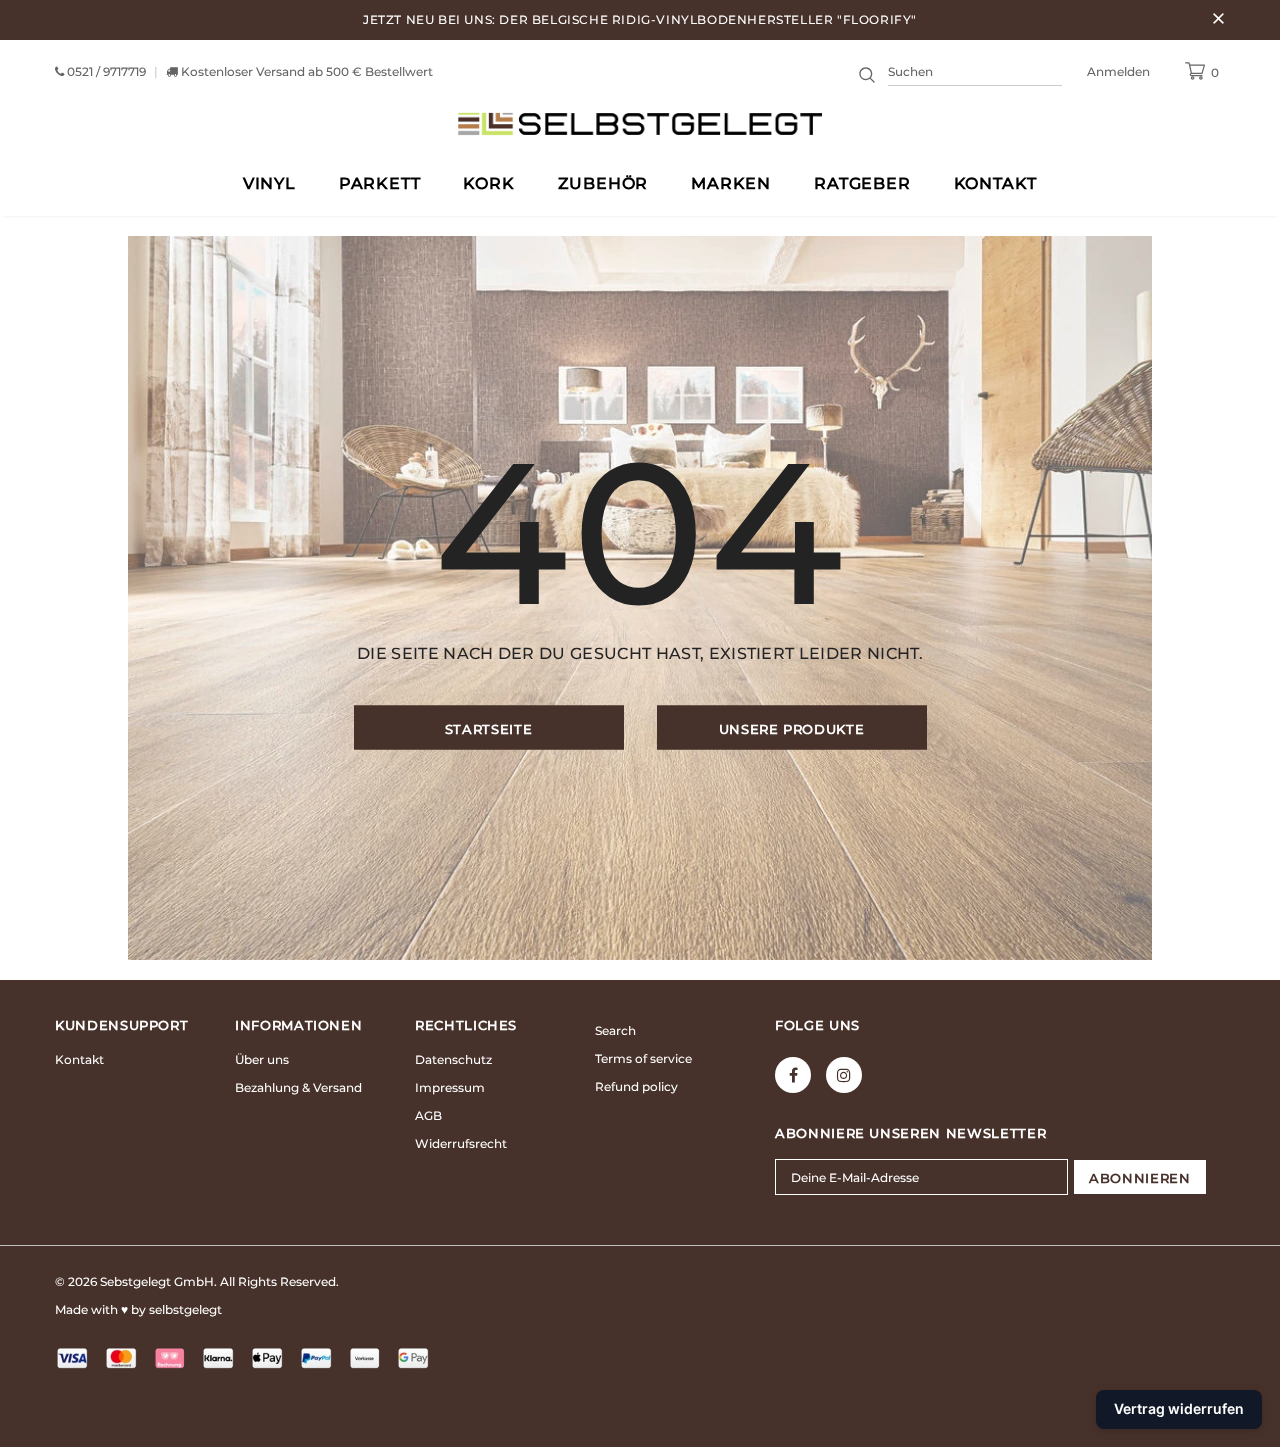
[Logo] (640, 123)
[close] (1218, 20)
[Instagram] (844, 1075)
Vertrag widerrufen (1179, 1408)
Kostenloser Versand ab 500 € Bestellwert (307, 71)
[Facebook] (793, 1075)
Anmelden (1118, 71)
